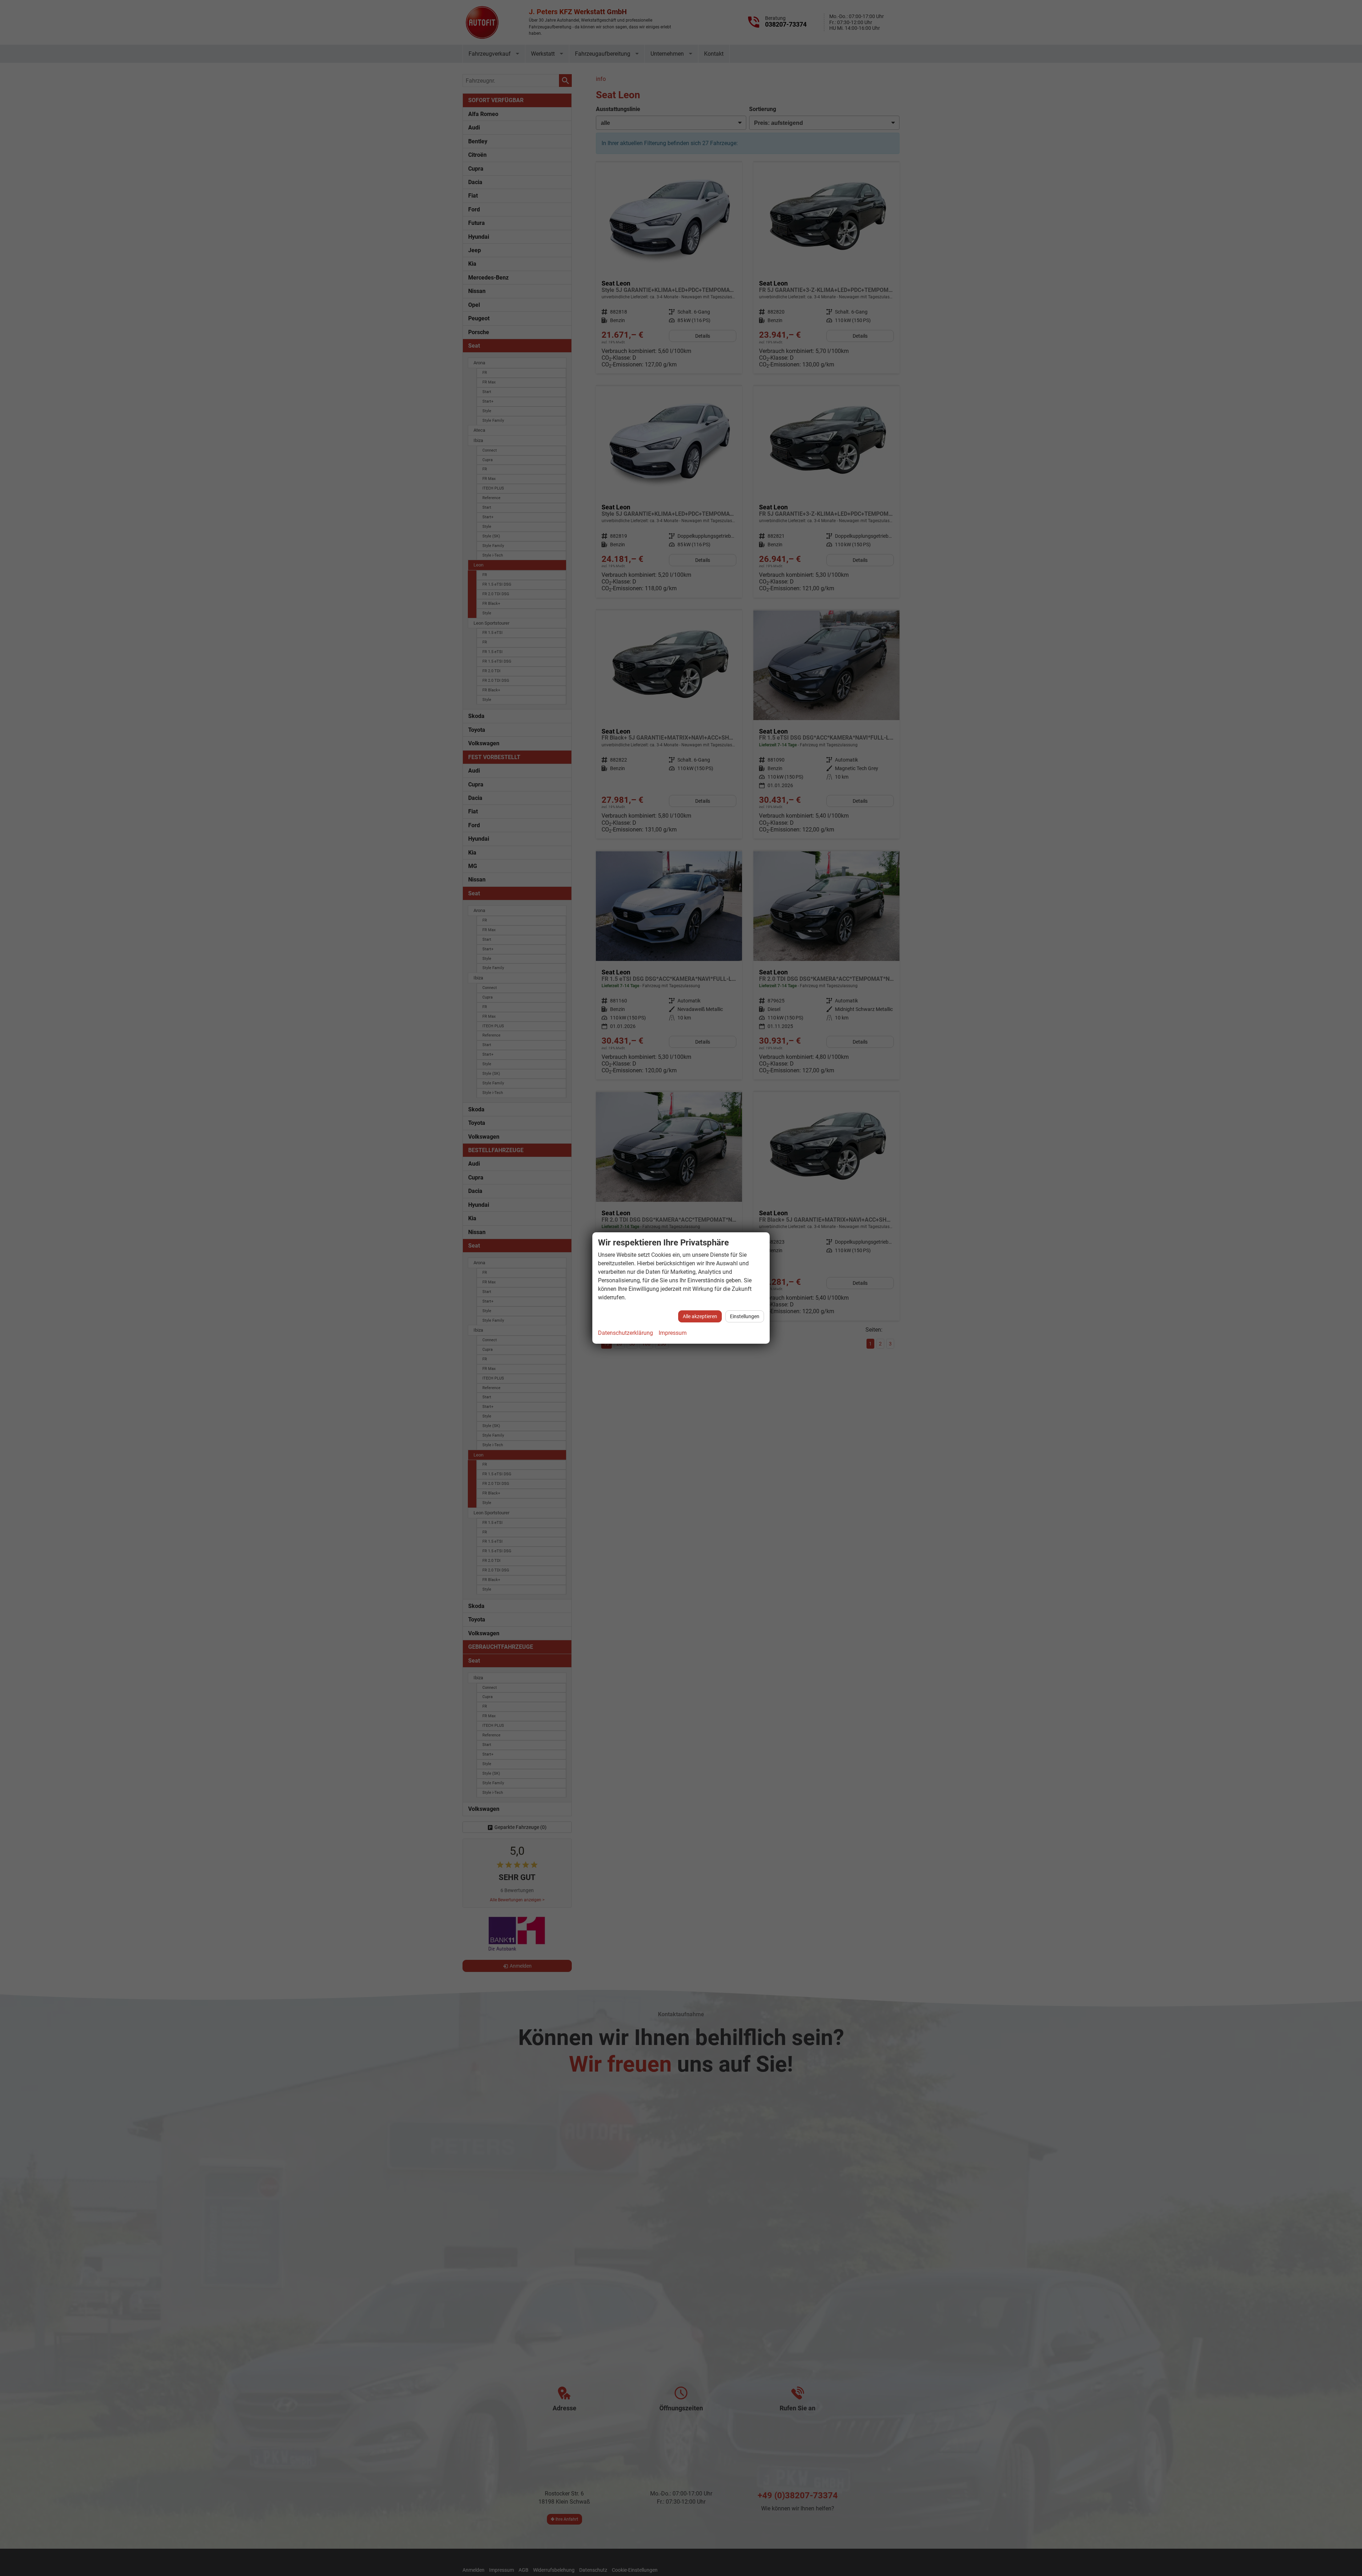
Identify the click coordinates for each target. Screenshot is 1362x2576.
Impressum (673, 1333)
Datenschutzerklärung (625, 1333)
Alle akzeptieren (700, 1316)
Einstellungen (745, 1316)
